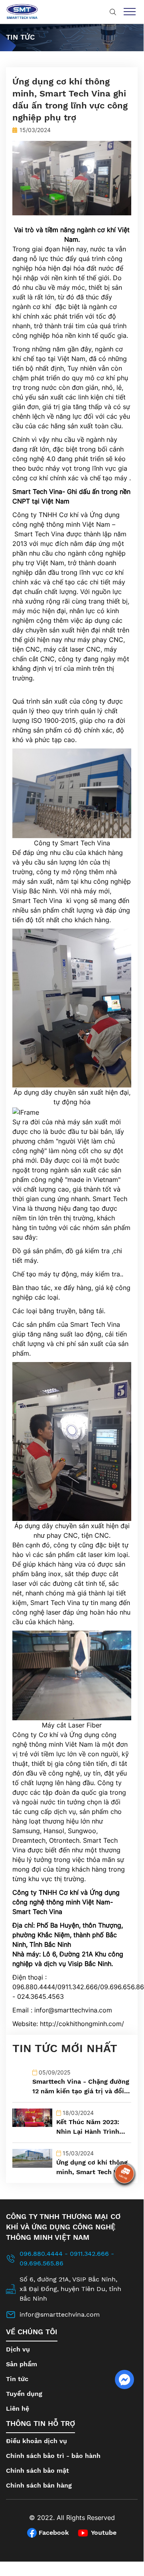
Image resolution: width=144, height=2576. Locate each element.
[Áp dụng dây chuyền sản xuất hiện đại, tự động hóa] (72, 1008)
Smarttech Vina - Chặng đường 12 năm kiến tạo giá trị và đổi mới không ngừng (81, 2091)
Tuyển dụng (24, 2394)
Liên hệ (18, 2408)
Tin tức (17, 2379)
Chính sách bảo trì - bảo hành (53, 2456)
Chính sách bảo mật (37, 2471)
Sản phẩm (22, 2364)
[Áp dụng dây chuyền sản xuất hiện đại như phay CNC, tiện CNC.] (72, 1441)
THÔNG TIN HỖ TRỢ (40, 2423)
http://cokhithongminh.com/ (82, 2024)
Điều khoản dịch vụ (36, 2441)
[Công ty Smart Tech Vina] (72, 793)
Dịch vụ (18, 2349)
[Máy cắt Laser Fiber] (72, 1675)
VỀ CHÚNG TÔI (32, 2332)
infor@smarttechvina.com (73, 2010)
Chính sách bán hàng (39, 2485)
